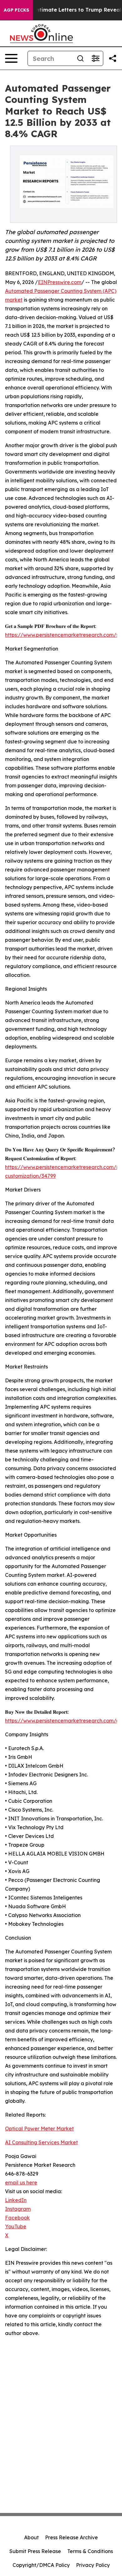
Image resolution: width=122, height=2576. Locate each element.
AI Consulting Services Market (41, 2142)
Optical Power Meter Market (39, 2129)
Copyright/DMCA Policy (41, 2565)
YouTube (16, 2226)
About (31, 2537)
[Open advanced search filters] (95, 58)
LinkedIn (16, 2200)
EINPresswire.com (60, 282)
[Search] (80, 58)
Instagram (18, 2209)
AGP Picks (16, 10)
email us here (21, 2182)
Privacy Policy (93, 2565)
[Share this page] (113, 58)
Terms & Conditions (90, 2551)
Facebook (17, 2218)
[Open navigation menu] (11, 58)
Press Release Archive (71, 2537)
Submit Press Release (35, 2551)
